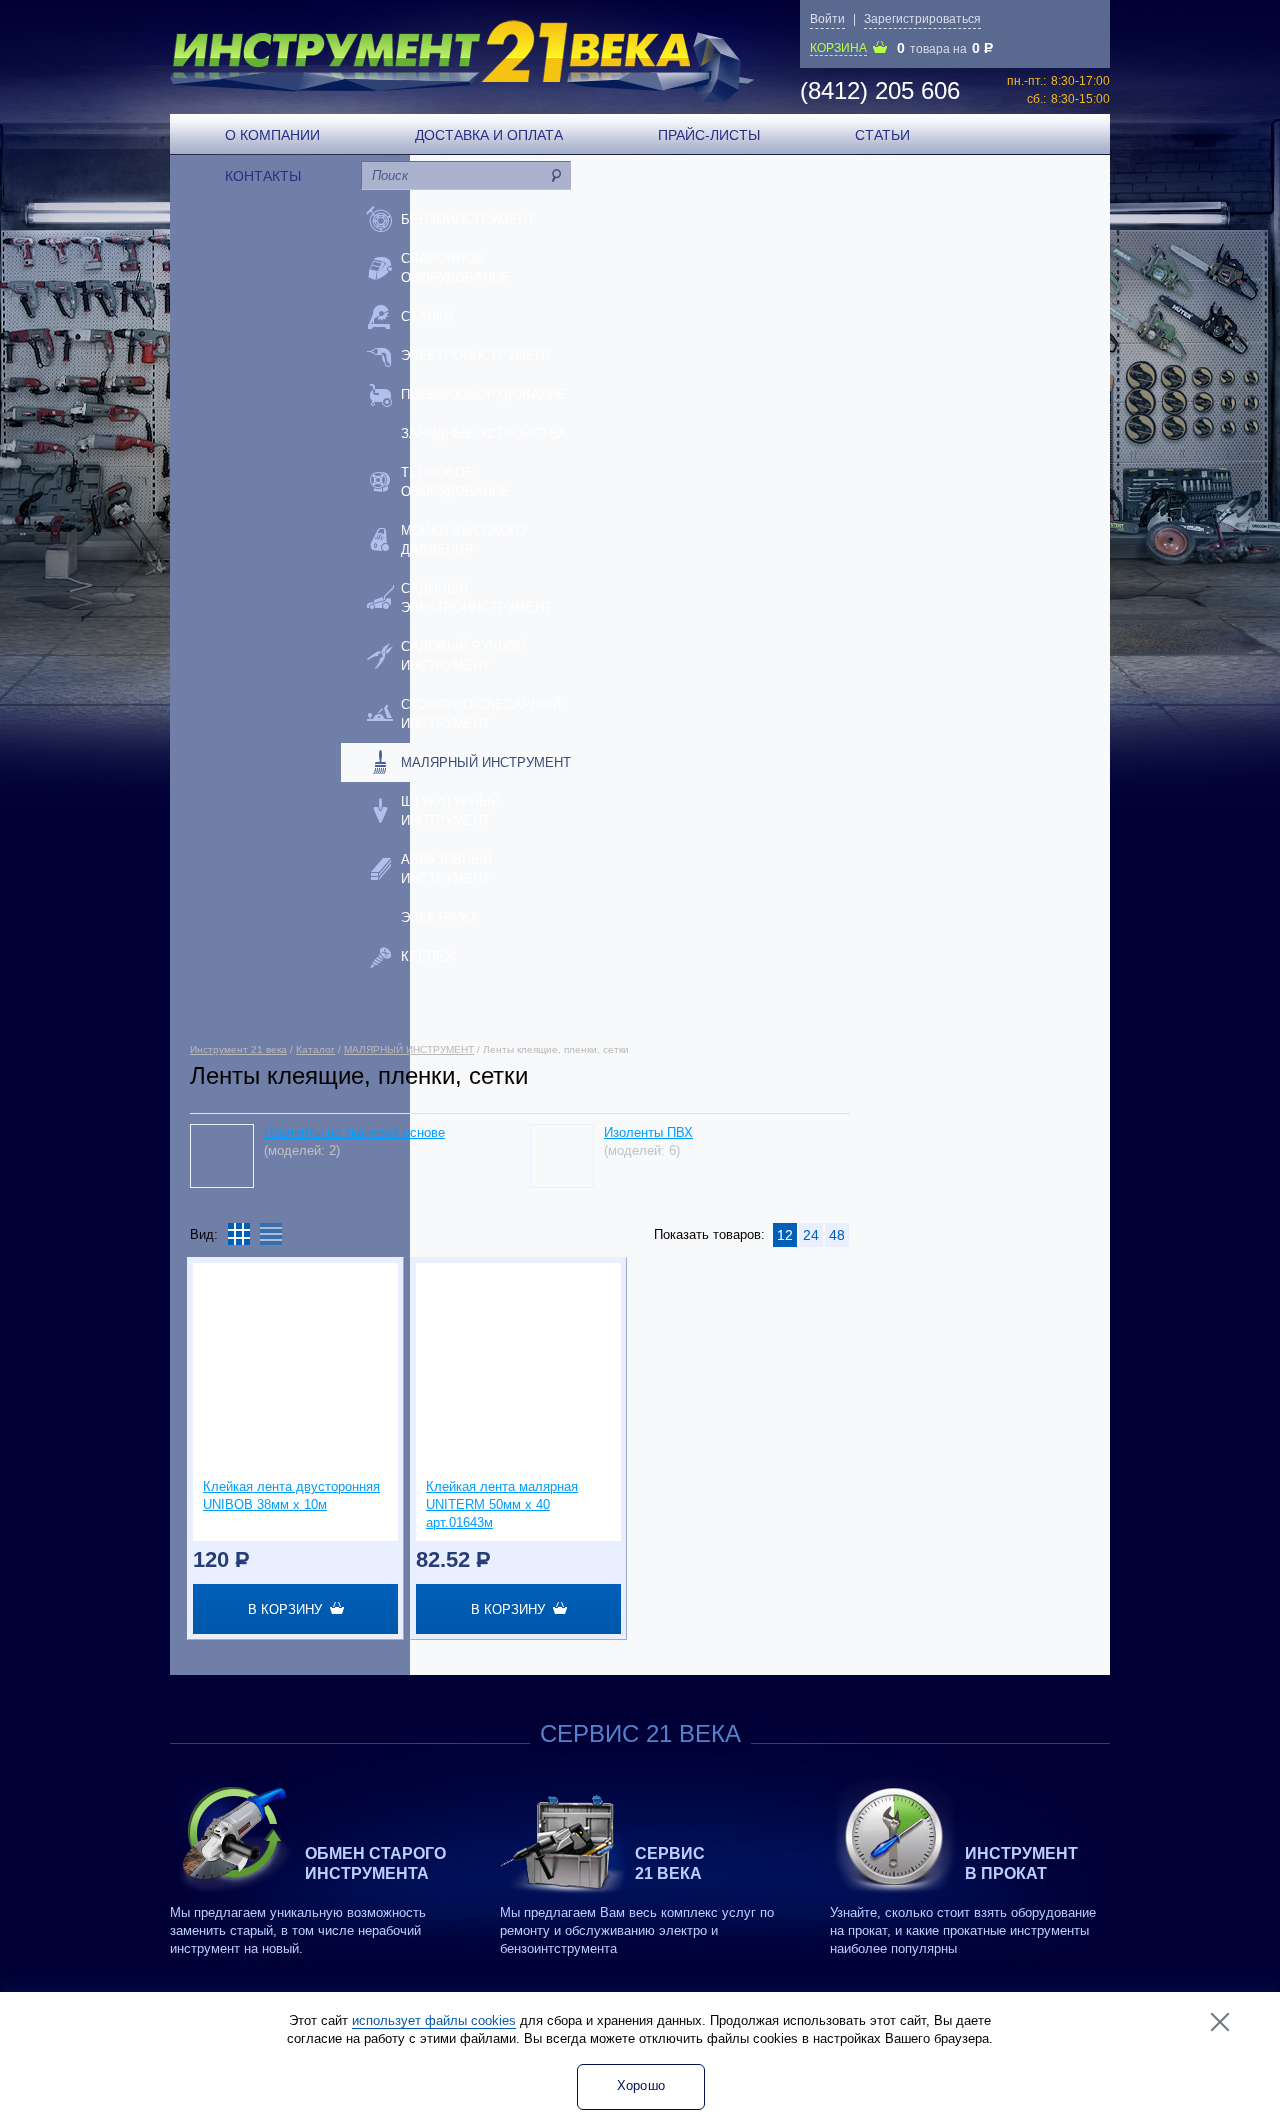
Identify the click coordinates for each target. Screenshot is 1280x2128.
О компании (272, 135)
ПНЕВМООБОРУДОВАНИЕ (484, 394)
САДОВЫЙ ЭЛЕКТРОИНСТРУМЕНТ (476, 598)
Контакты (263, 176)
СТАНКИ (427, 316)
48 (837, 1235)
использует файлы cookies (434, 2020)
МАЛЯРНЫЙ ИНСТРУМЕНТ (486, 762)
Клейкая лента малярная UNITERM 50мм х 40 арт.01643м (502, 1504)
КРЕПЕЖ (429, 956)
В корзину (289, 1609)
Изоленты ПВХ (648, 1132)
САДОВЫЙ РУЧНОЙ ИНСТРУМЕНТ (463, 656)
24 (811, 1235)
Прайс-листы (709, 135)
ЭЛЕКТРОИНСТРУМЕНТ (476, 355)
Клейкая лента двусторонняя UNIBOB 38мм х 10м (291, 1495)
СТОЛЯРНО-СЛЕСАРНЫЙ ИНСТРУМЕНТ (481, 714)
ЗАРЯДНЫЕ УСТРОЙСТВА (484, 433)
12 (785, 1235)
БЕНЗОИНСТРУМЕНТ (468, 219)
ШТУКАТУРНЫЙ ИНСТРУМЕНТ (450, 811)
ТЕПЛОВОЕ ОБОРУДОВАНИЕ (455, 482)
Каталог (315, 1049)
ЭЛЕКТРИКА (440, 917)
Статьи (882, 135)
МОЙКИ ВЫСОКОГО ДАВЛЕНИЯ (463, 540)
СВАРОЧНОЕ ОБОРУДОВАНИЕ (455, 268)
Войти (827, 19)
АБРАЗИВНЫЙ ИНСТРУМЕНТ (446, 869)
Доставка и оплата (489, 135)
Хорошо (641, 2085)
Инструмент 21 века (238, 1049)
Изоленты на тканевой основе (354, 1132)
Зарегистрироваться (922, 19)
